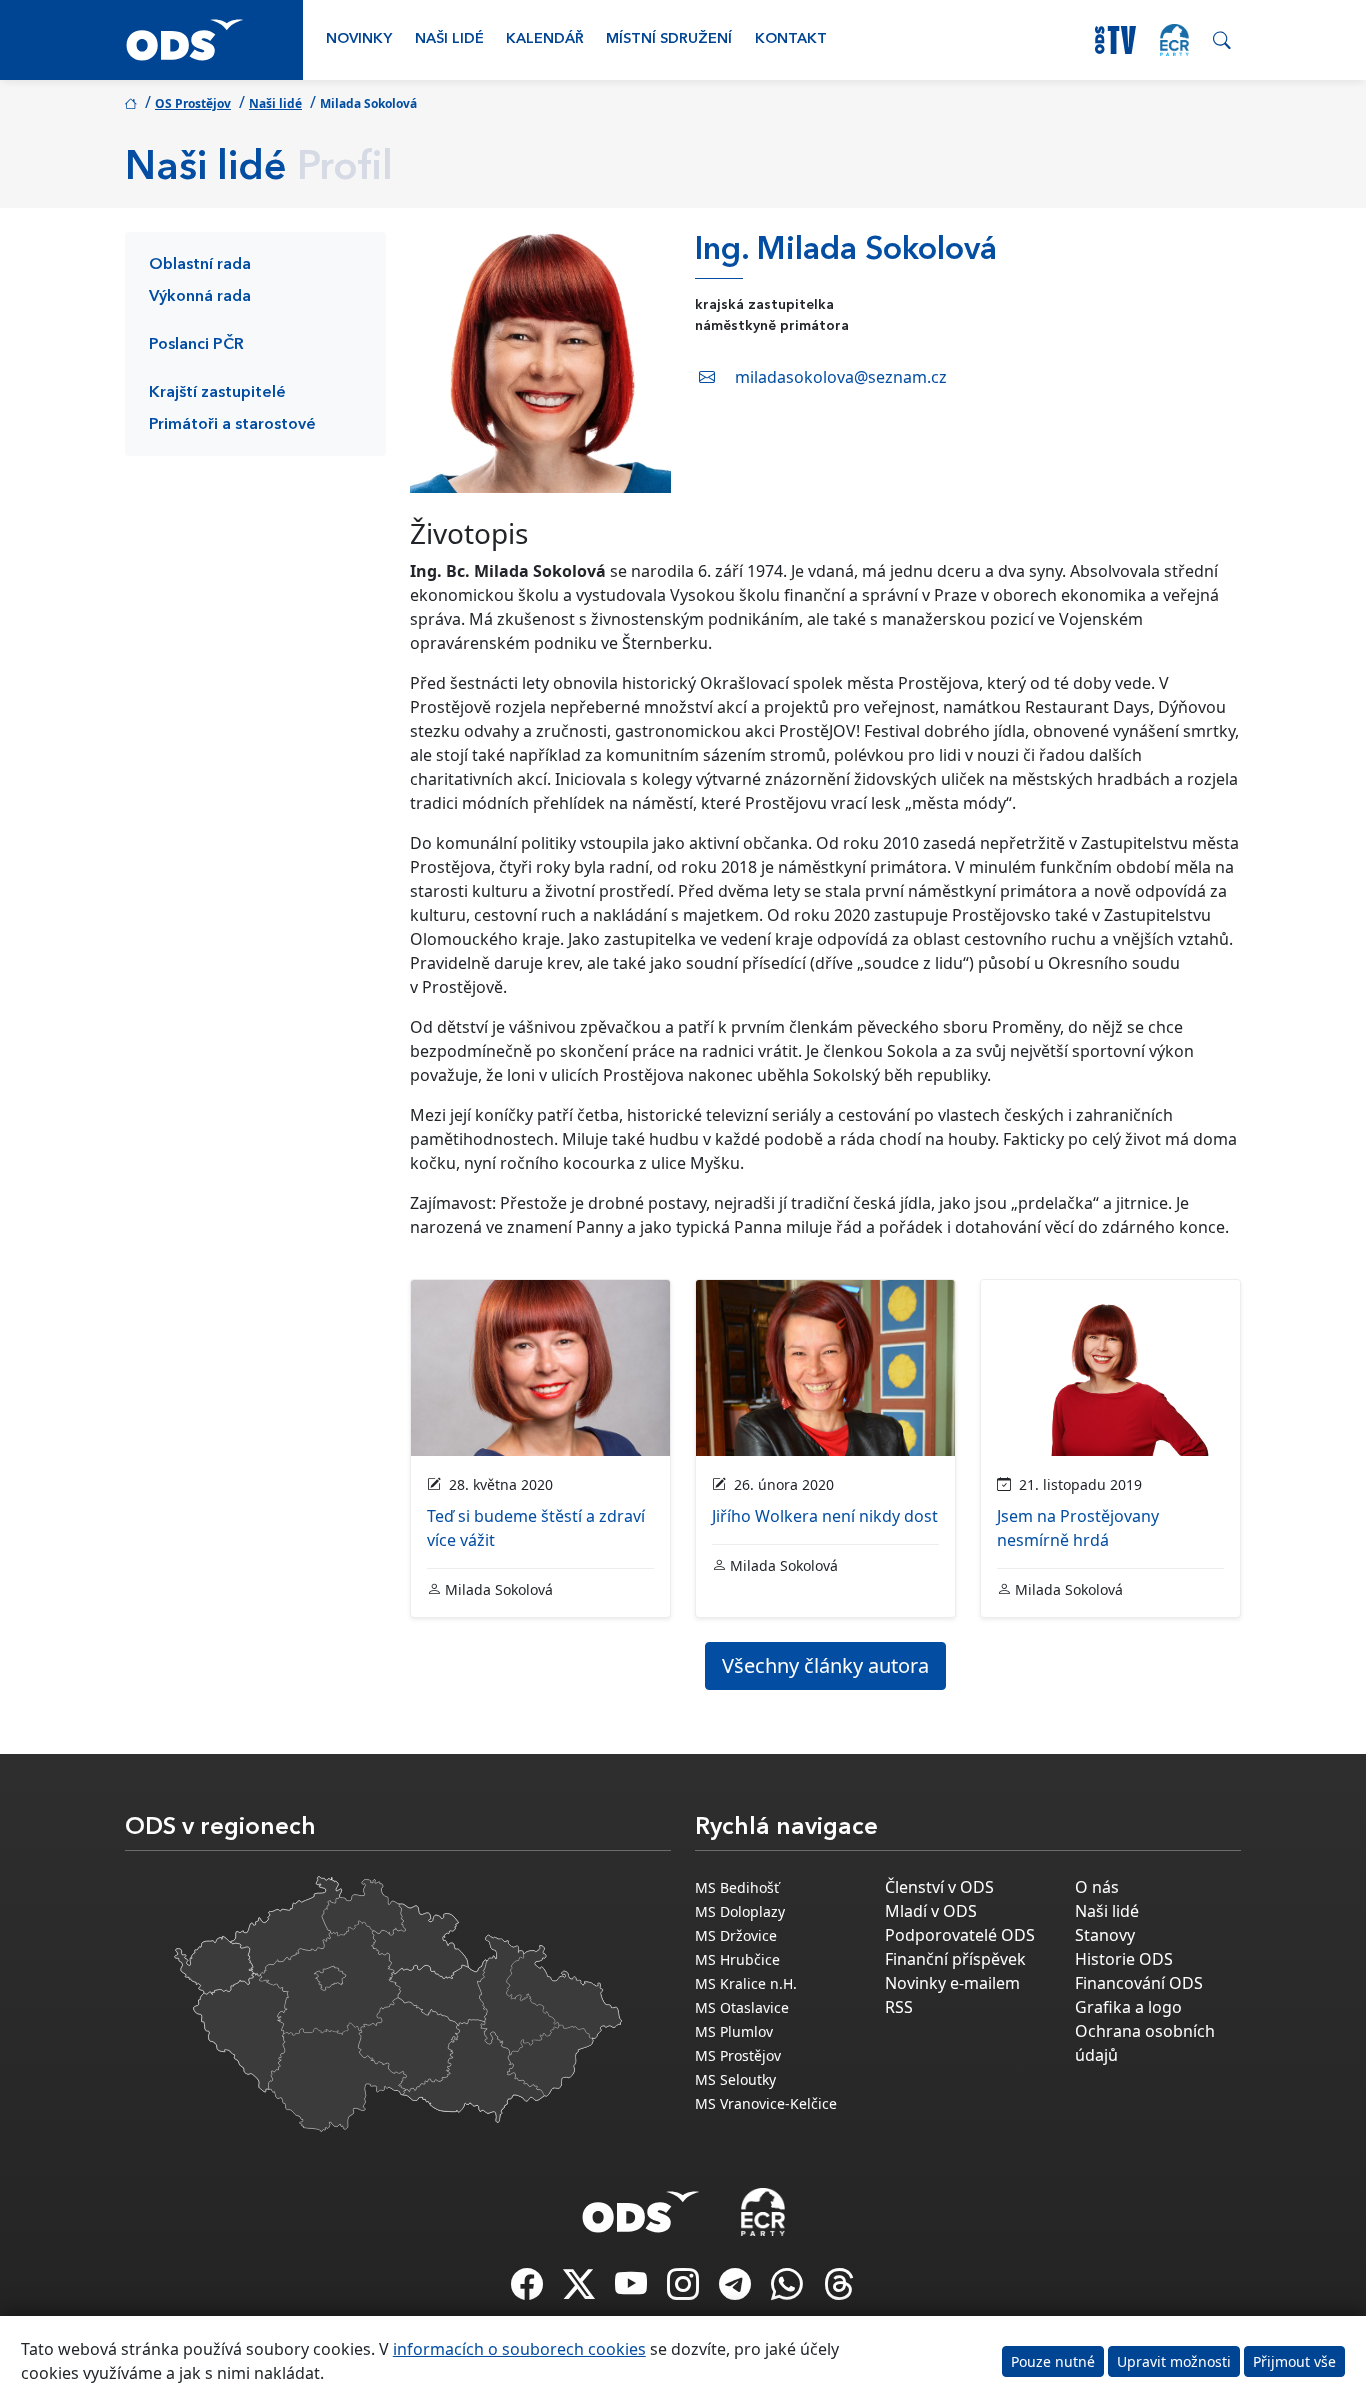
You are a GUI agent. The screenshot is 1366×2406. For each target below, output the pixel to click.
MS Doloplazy (740, 1911)
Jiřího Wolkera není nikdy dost (825, 1516)
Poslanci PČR (196, 345)
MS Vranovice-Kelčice (766, 2103)
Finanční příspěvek (955, 1959)
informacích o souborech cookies (519, 2349)
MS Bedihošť (737, 1887)
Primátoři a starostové (232, 425)
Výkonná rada (200, 297)
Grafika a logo (1128, 2007)
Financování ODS (1139, 1983)
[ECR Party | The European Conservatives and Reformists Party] (1174, 40)
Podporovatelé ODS (960, 1935)
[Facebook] (529, 2290)
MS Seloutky (735, 2079)
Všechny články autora (825, 1665)
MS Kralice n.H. (746, 1983)
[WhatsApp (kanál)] (789, 2290)
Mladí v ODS (931, 1911)
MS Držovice (736, 1935)
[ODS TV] (633, 2290)
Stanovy (1105, 1935)
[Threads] (839, 2290)
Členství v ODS (939, 1887)
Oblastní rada (200, 265)
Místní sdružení (669, 39)
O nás (1097, 1887)
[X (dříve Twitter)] (581, 2290)
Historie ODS (1124, 1959)
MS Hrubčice (737, 1959)
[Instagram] (685, 2290)
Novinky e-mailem (952, 1983)
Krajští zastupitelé (217, 393)
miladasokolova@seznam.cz (841, 377)
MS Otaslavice (742, 2007)
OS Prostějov (193, 103)
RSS (899, 2007)
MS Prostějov (738, 2055)
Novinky (359, 39)
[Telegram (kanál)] (737, 2290)
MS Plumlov (734, 2031)
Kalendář (545, 39)
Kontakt (791, 39)
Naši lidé (449, 39)
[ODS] (641, 2206)
